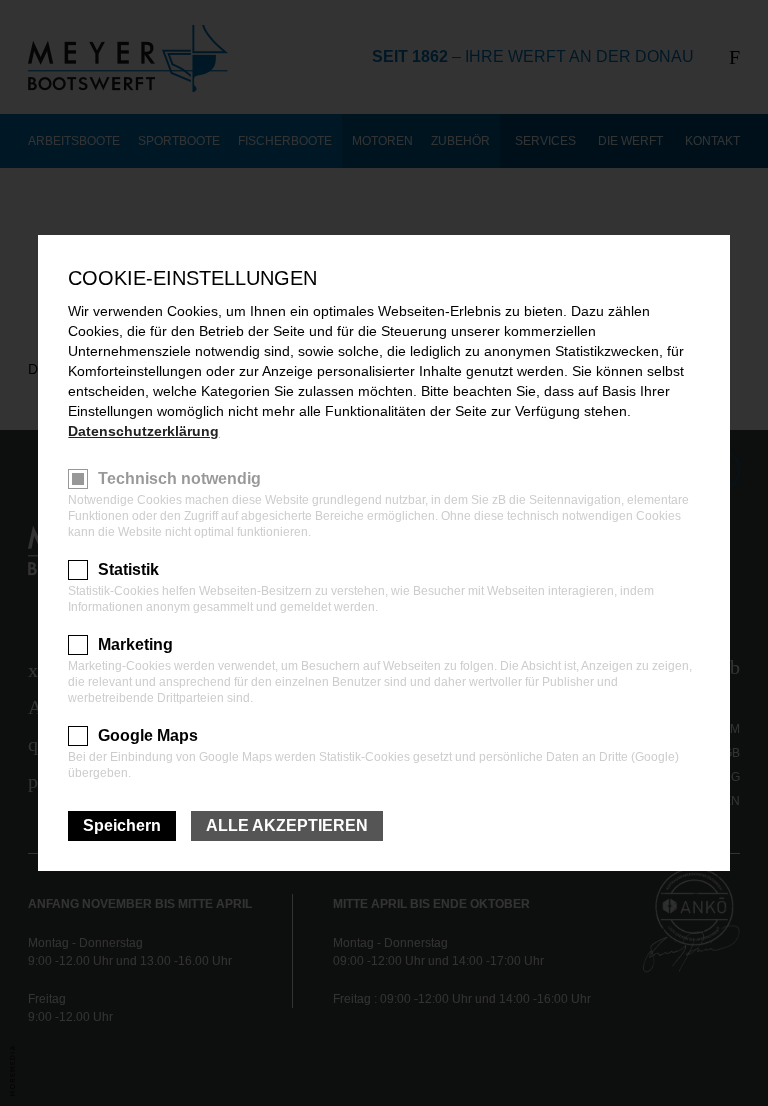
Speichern (122, 825)
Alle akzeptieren (287, 825)
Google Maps (148, 735)
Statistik (128, 569)
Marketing (135, 644)
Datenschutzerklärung (143, 431)
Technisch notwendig (179, 478)
